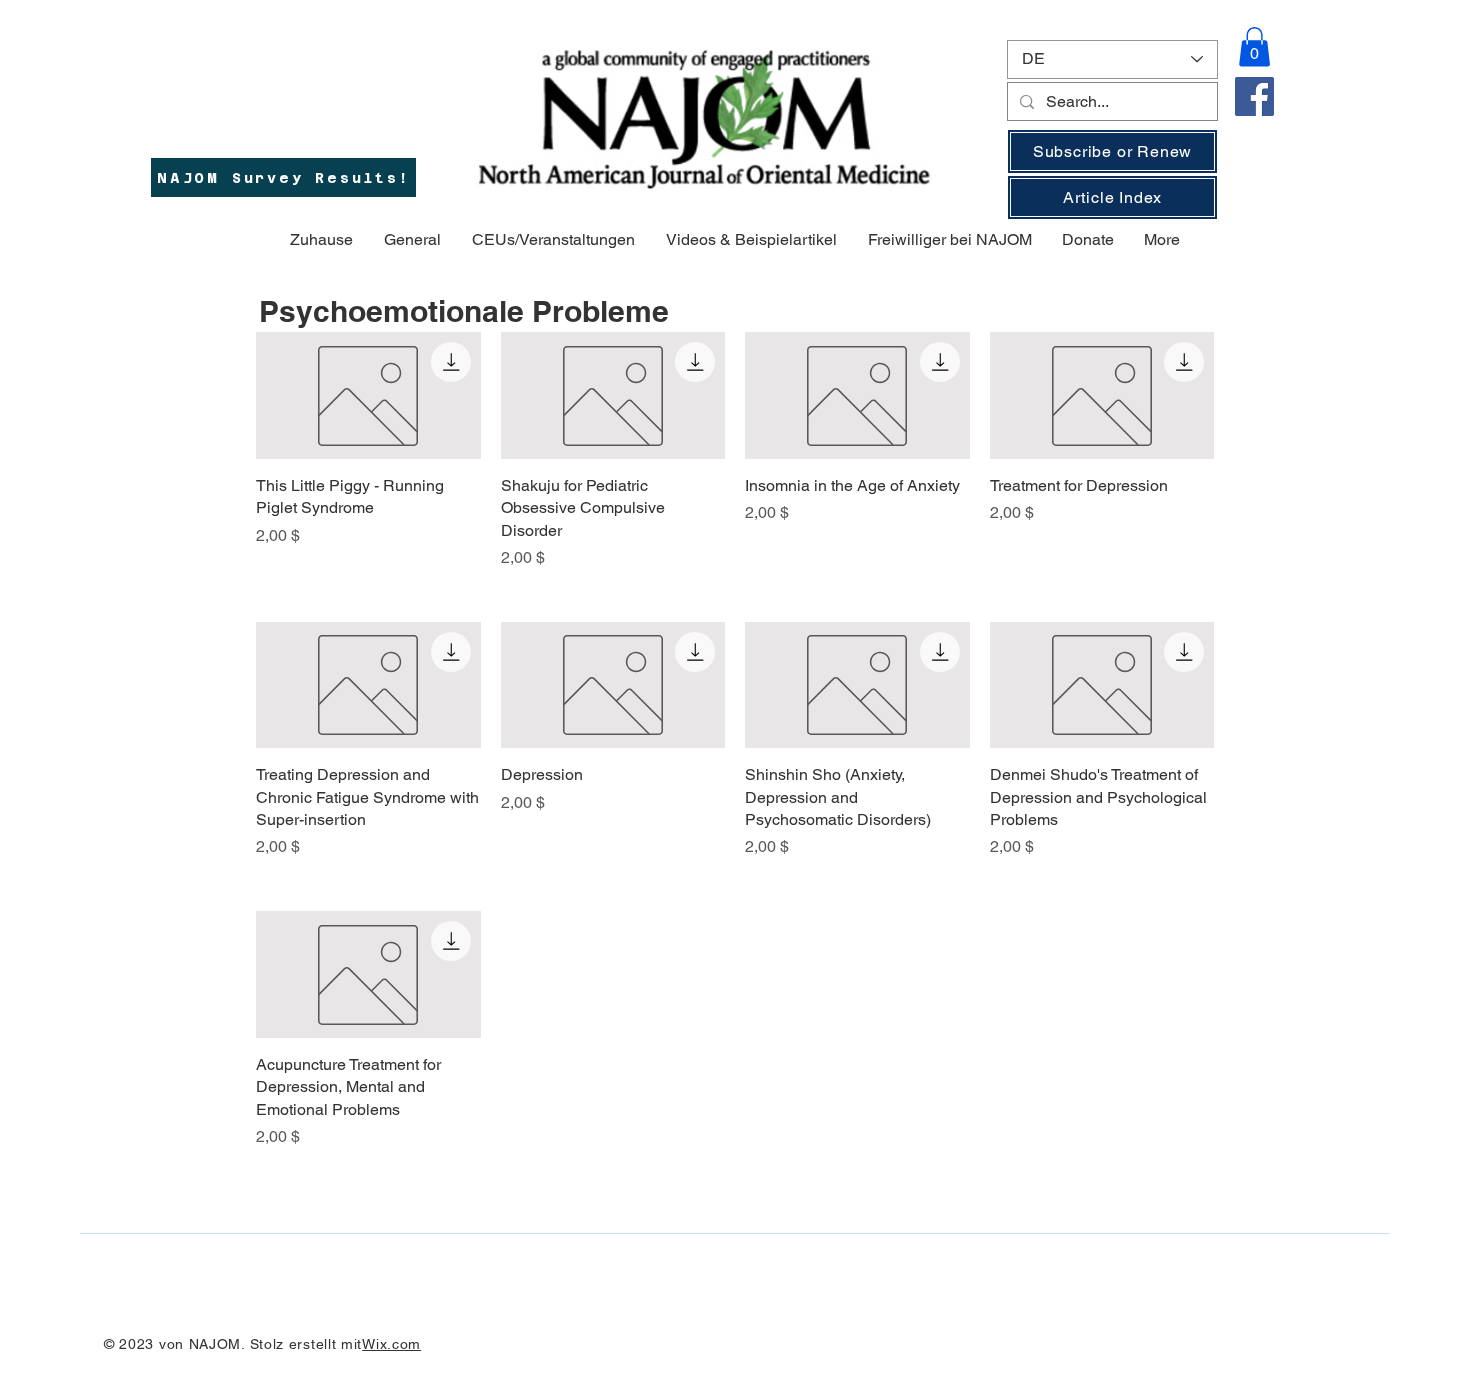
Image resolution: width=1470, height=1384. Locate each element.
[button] (1254, 46)
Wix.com (391, 1344)
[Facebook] (1254, 96)
